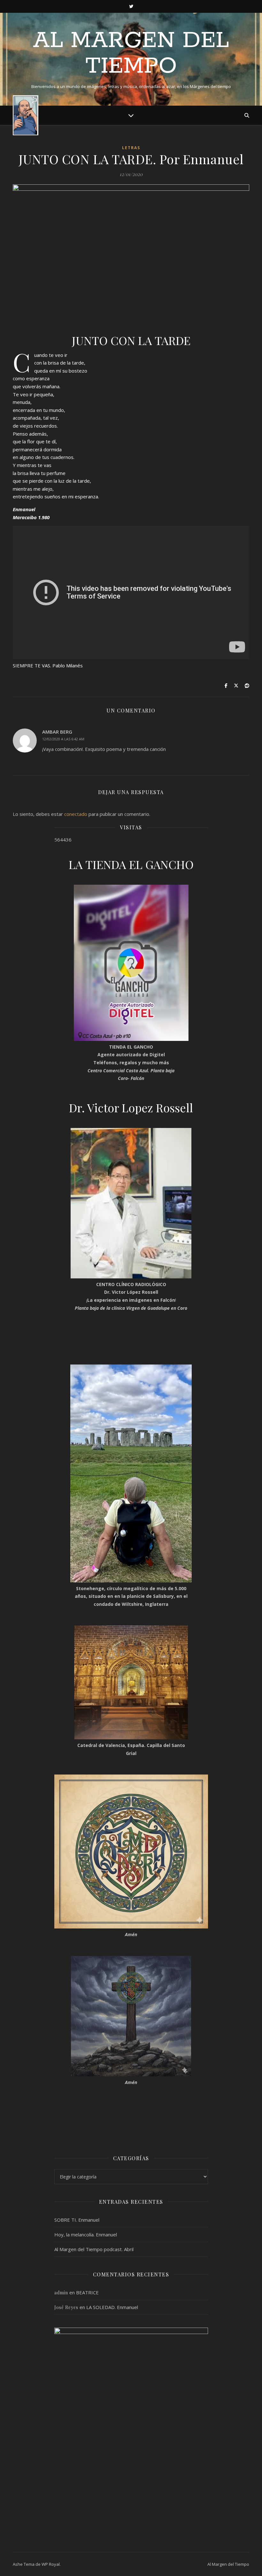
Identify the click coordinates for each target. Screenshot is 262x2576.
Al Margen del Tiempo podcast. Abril (94, 2249)
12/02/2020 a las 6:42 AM (63, 739)
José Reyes (66, 2307)
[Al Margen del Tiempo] (26, 115)
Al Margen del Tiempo (131, 54)
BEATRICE (87, 2292)
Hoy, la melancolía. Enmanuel (86, 2234)
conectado (76, 814)
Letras (131, 148)
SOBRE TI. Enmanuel (77, 2220)
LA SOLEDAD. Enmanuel (112, 2307)
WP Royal (51, 2564)
